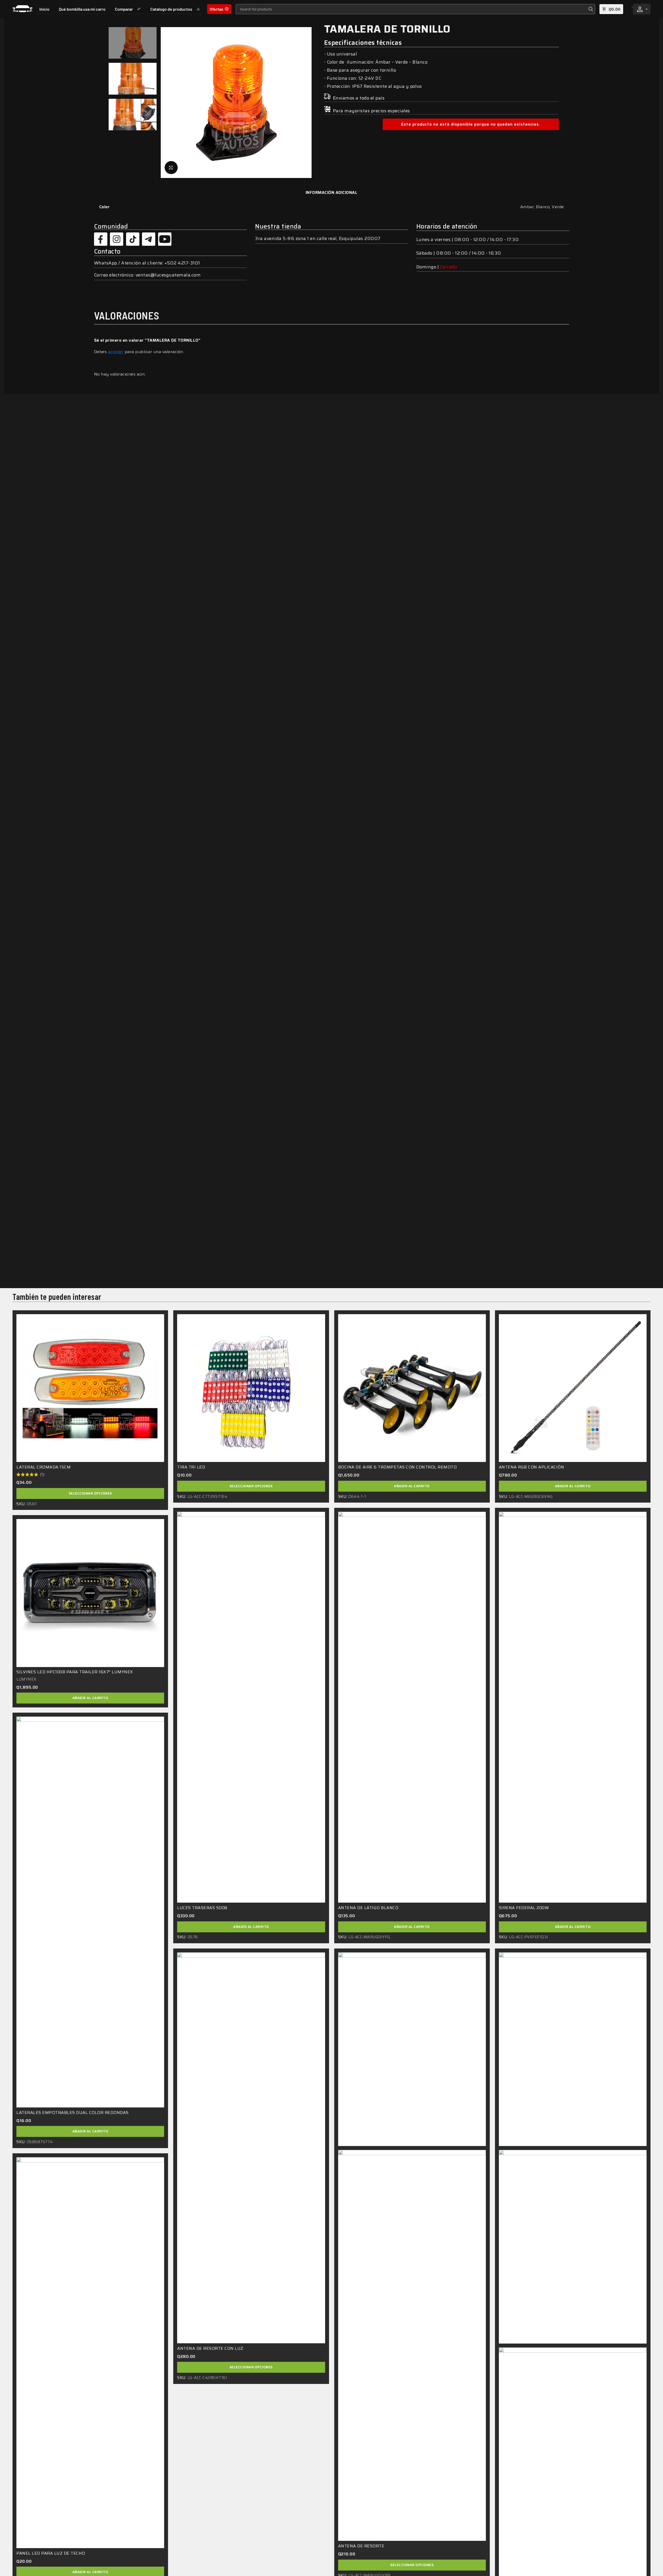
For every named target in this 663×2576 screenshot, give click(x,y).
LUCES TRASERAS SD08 (202, 1908)
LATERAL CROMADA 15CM (44, 1467)
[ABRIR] (647, 9)
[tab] (332, 192)
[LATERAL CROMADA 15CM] (90, 1388)
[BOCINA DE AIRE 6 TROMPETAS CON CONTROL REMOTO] (412, 1388)
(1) (42, 1474)
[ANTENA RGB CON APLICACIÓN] (573, 1388)
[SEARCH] (590, 9)
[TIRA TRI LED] (251, 1388)
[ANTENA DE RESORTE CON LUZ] (251, 2148)
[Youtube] (165, 239)
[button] (412, 1486)
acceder (116, 352)
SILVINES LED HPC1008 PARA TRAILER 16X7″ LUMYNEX (75, 1672)
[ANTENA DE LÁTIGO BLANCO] (412, 1707)
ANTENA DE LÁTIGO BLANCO (368, 1908)
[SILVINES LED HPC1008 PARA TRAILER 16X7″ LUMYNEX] (90, 1593)
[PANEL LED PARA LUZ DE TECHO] (90, 2353)
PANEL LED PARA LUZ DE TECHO (51, 2553)
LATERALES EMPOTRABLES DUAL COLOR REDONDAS (73, 2113)
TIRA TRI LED (191, 1467)
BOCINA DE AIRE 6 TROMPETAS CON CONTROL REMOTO (398, 1467)
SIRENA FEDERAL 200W (524, 1908)
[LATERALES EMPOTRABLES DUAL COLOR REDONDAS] (90, 1912)
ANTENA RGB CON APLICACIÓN (532, 1467)
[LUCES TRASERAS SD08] (251, 1707)
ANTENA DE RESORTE (361, 2546)
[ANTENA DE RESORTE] (412, 2345)
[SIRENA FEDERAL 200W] (573, 1707)
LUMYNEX (26, 1679)
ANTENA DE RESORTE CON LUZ (210, 2348)
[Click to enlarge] (171, 168)
